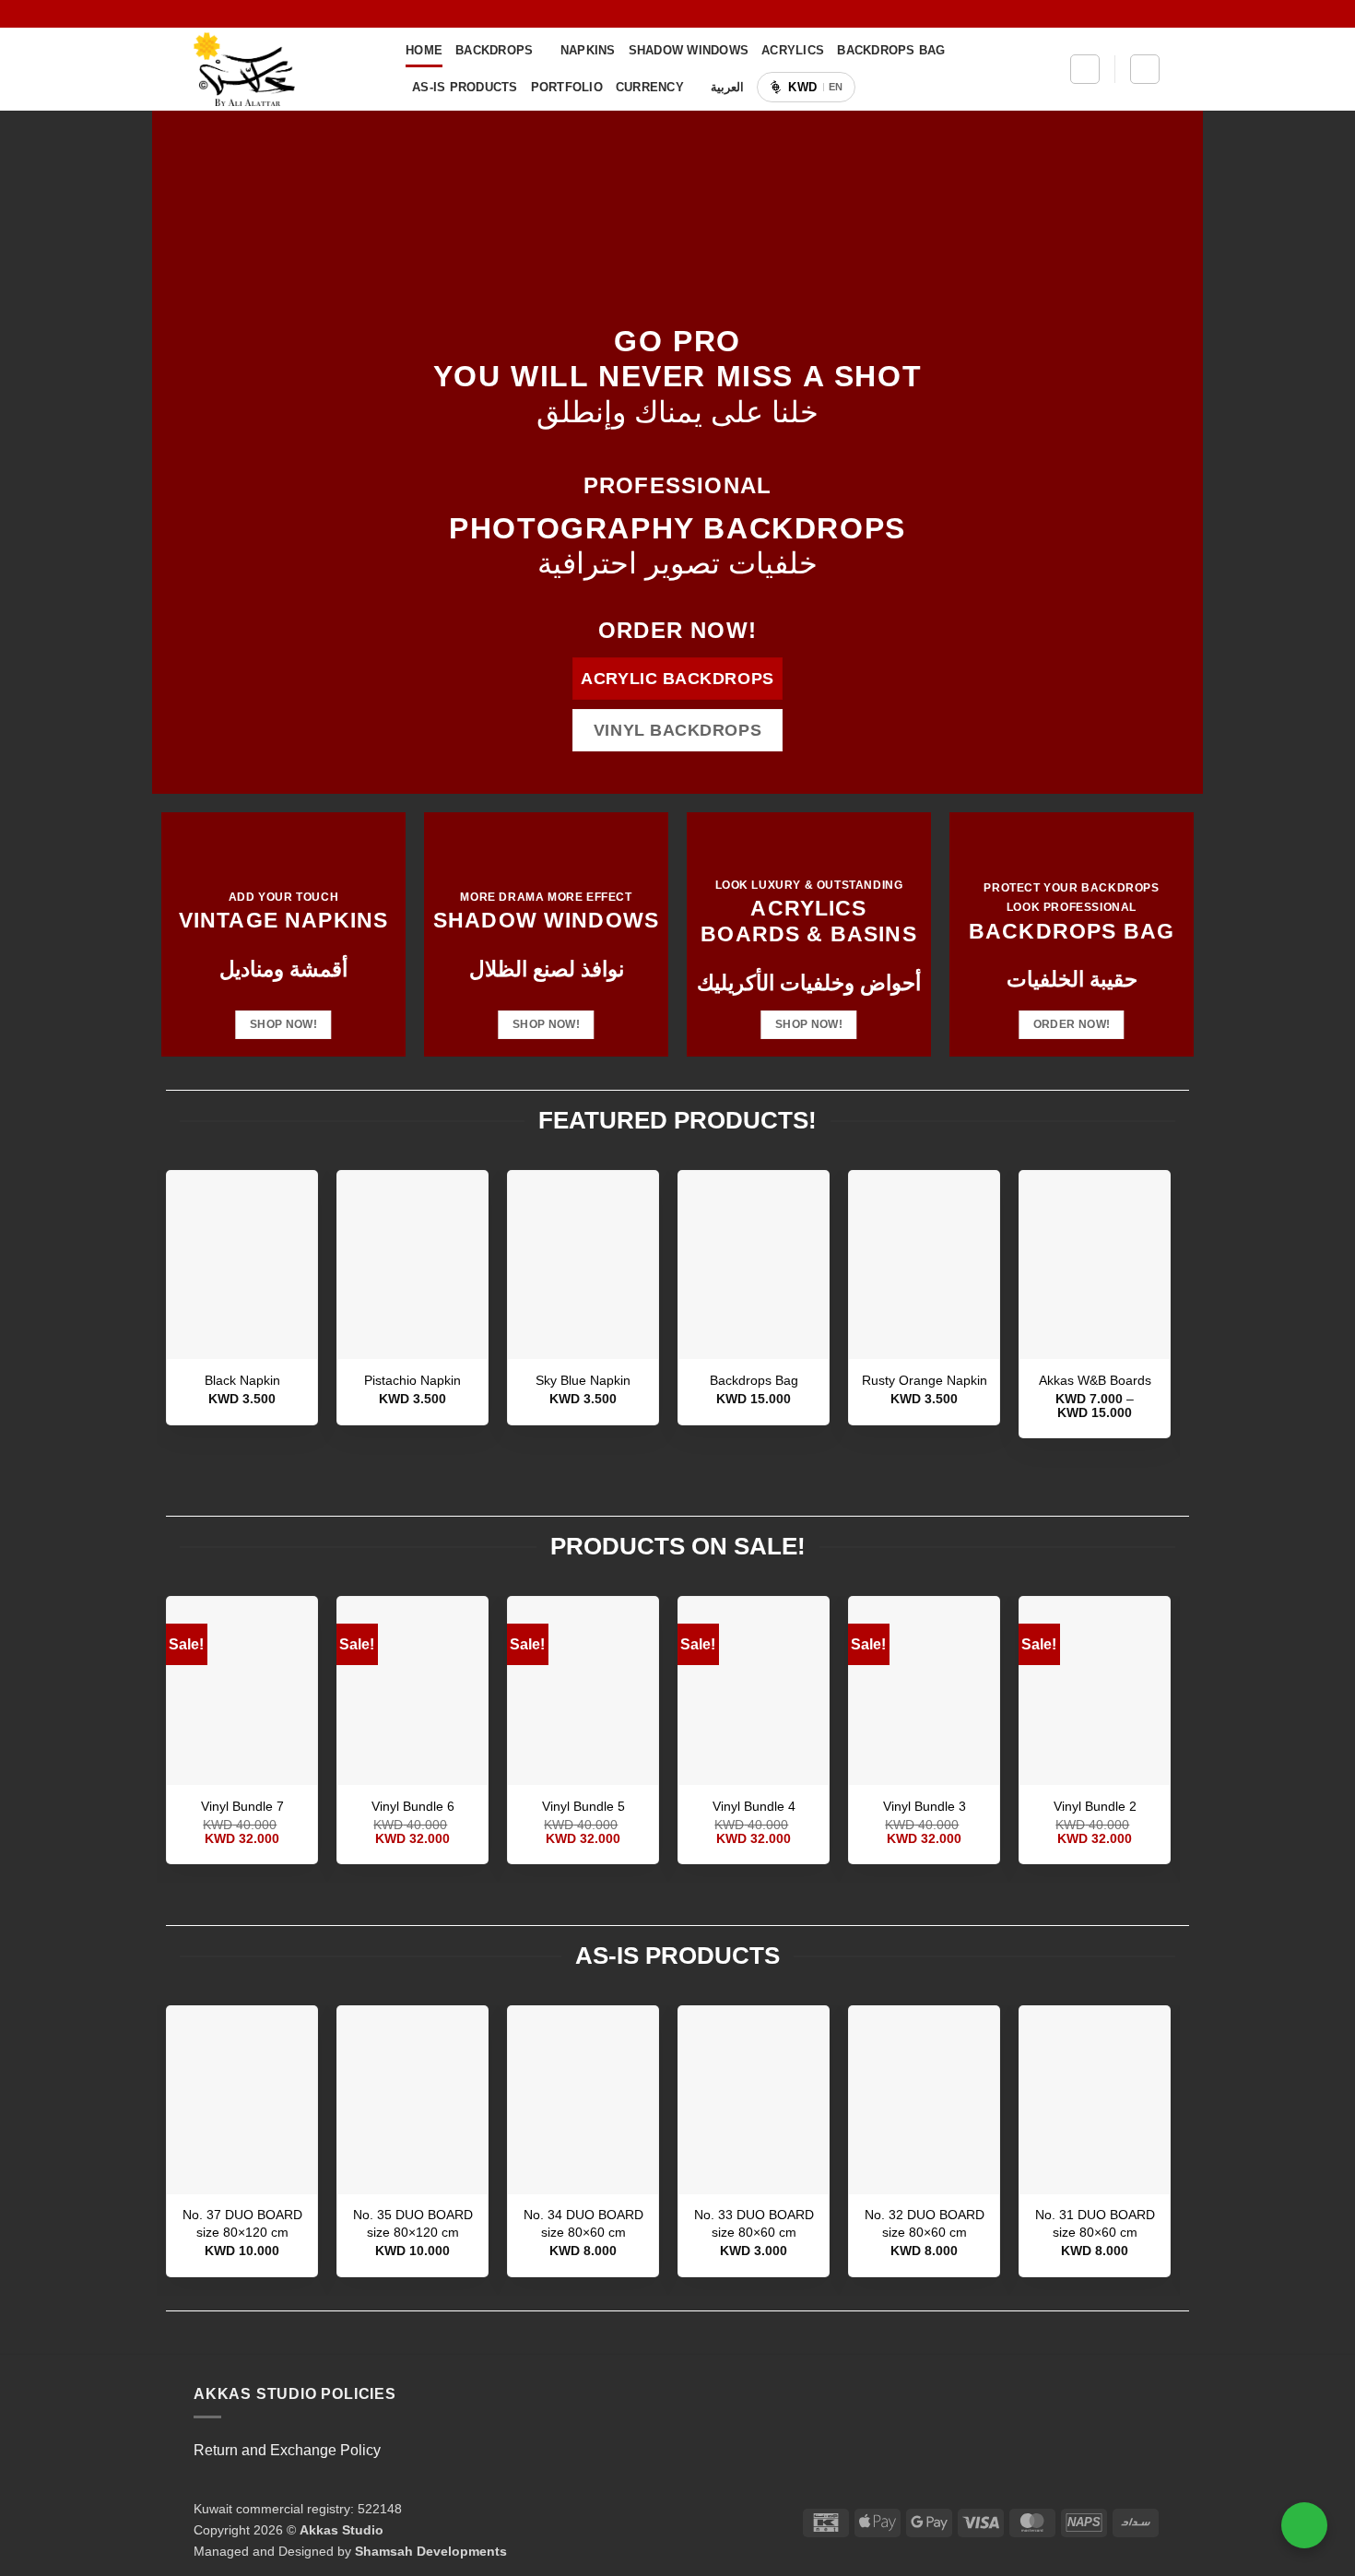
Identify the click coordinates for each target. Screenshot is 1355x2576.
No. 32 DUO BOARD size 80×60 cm (925, 2223)
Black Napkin (242, 1380)
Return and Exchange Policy (287, 2450)
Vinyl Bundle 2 (1095, 1806)
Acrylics (793, 50)
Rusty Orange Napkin (925, 1380)
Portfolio (567, 87)
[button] (1085, 69)
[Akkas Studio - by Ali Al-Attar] (286, 69)
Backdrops (494, 50)
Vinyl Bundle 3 (925, 1806)
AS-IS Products (465, 87)
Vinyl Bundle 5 (583, 1806)
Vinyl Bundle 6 (413, 1806)
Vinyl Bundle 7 (242, 1806)
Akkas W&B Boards (1095, 1380)
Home (424, 50)
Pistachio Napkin (412, 1380)
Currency (650, 87)
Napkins (588, 50)
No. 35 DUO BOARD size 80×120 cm (413, 2223)
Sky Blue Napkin (583, 1380)
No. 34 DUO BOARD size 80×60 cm (583, 2223)
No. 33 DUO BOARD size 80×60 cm (754, 2223)
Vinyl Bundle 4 (754, 1806)
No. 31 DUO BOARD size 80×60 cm (1095, 2223)
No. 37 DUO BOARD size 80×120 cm (242, 2223)
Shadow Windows (689, 50)
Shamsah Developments (431, 2551)
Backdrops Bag (891, 50)
